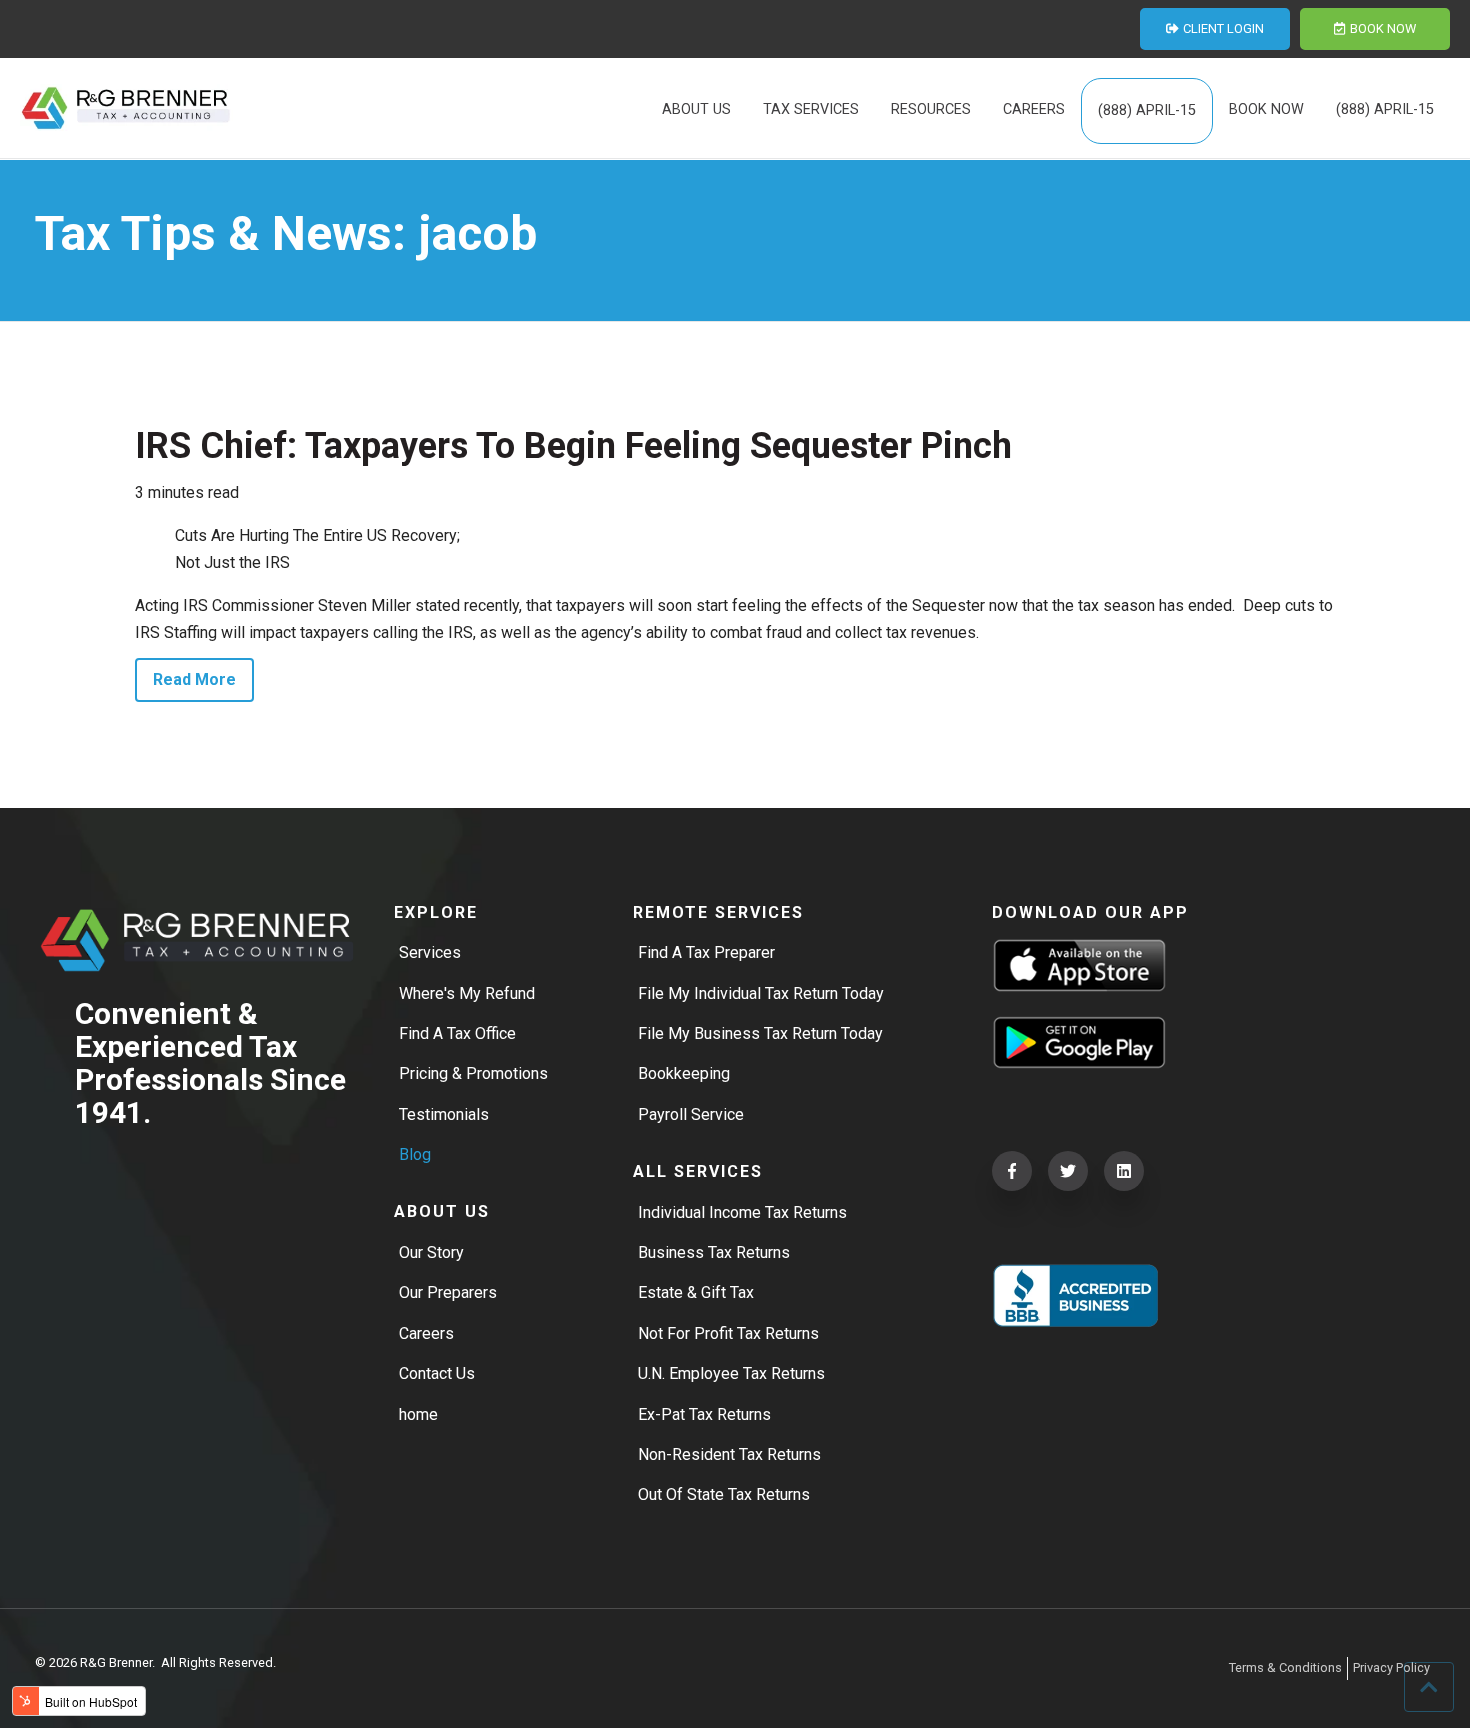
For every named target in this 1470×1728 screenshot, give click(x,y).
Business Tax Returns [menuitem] (714, 1252)
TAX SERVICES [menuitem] (811, 109)
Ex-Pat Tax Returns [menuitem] (704, 1414)
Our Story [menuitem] (431, 1252)
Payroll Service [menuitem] (691, 1114)
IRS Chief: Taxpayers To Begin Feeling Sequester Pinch (573, 446)
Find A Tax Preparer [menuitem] (706, 952)
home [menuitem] (418, 1414)
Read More (194, 679)
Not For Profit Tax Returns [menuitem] (728, 1333)
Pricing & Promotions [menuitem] (473, 1073)
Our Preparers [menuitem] (448, 1292)
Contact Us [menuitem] (437, 1373)
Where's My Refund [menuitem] (467, 993)
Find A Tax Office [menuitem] (457, 1033)
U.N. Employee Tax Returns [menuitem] (731, 1373)
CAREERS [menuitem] (1034, 109)
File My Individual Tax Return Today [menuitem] (761, 993)
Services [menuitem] (430, 952)
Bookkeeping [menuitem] (684, 1073)
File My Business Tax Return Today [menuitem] (760, 1033)
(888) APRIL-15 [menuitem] (1147, 110)
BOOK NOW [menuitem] (1266, 109)
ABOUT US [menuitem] (696, 109)
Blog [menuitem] (415, 1154)
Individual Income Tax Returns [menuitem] (742, 1212)
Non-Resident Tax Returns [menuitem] (729, 1454)
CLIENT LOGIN (1223, 28)
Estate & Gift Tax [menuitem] (696, 1292)
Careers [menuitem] (426, 1333)
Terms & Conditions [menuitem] (1285, 1667)
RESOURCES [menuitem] (931, 109)
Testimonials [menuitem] (444, 1114)
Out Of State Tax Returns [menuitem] (724, 1494)
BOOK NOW (1383, 28)
